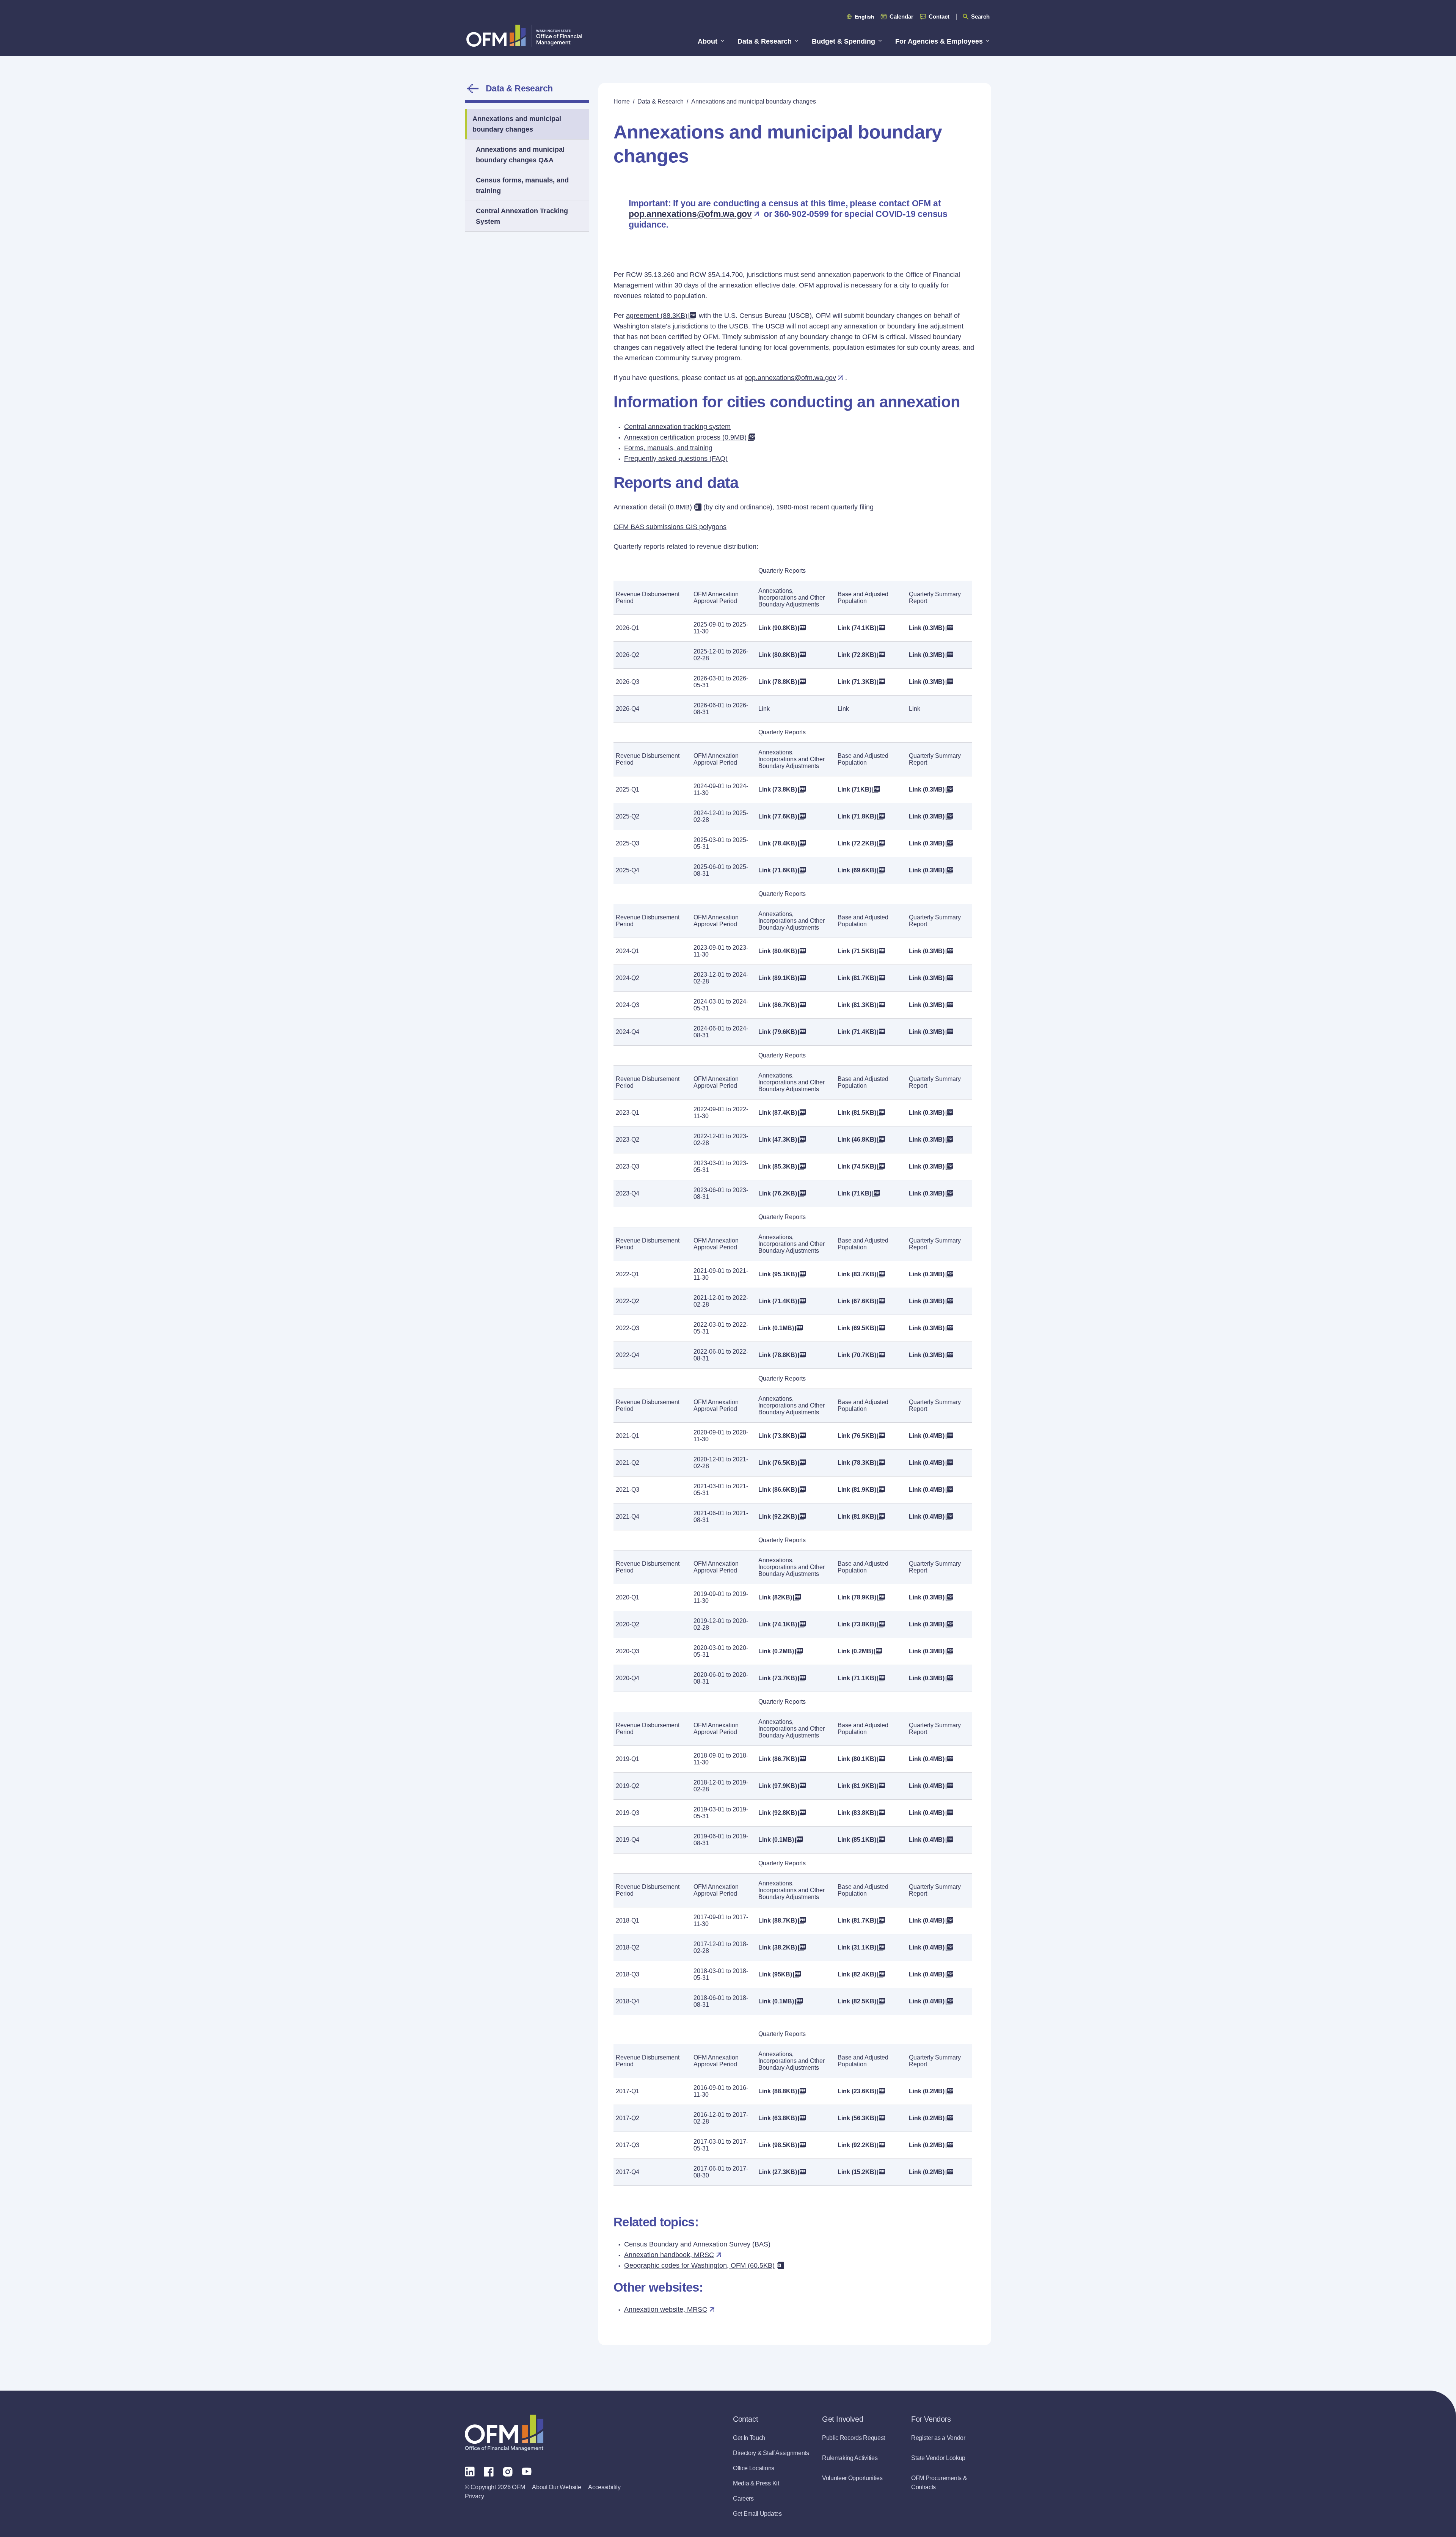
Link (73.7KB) (778, 1678)
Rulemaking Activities (850, 2458)
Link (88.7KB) (778, 1920)
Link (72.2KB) (857, 843)
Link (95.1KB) (778, 1274)
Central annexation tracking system (677, 427)
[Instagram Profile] (508, 2471)
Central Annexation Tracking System (522, 216)
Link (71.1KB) (857, 1678)
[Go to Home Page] (524, 35)
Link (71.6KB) (778, 870)
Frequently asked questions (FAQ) (676, 459)
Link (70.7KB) (857, 1355)
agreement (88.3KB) (657, 316)
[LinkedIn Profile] (470, 2471)
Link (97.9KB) (778, 1786)
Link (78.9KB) (857, 1597)
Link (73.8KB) (778, 789)
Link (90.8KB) (778, 628)
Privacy (475, 2496)
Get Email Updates (757, 2514)
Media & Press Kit (756, 2483)
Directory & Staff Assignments (771, 2453)
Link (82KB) (775, 1597)
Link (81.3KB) (857, 1005)
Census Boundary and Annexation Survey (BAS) (697, 2244)
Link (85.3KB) (778, 1166)
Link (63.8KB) (778, 2118)
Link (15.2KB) (857, 2172)
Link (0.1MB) (776, 1328)
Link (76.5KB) (857, 1436)
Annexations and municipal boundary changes (517, 124)
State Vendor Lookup (938, 2458)
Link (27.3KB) (778, 2172)
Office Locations (754, 2468)
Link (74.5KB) (857, 1166)
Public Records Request (854, 2438)
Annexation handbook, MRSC (669, 2255)
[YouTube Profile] (527, 2471)
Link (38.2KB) (778, 1947)
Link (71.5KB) (857, 951)
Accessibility (604, 2487)
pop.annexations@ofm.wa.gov (690, 214)
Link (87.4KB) (778, 1113)
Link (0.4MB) (927, 1436)
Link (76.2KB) (778, 1193)
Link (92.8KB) (778, 1813)
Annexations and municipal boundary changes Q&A (520, 155)
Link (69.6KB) (857, 870)
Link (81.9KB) (857, 1490)
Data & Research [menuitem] (765, 41)
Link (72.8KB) (857, 655)
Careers (743, 2499)
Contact (939, 16)
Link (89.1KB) (778, 978)
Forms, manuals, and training (668, 448)
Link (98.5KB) (778, 2145)
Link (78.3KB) (857, 1463)
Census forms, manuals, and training (522, 185)
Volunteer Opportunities (852, 2478)
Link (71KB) (854, 789)
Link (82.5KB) (857, 2001)
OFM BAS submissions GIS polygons (670, 527)
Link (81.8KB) (857, 1517)
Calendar (901, 16)
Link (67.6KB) (857, 1301)
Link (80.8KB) (778, 655)
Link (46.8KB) (857, 1140)
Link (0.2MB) (776, 1651)
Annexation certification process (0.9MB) (685, 437)
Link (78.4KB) (778, 843)
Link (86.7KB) (778, 1005)
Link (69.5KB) (857, 1328)
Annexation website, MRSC (666, 2309)
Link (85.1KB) (857, 1840)
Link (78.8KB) (778, 682)
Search (980, 16)
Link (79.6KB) (778, 1032)
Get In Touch (749, 2438)
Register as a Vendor (938, 2438)
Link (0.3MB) (927, 628)
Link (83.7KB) (857, 1274)
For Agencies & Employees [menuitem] (939, 41)
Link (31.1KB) (857, 1947)
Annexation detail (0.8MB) (653, 507)
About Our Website (556, 2487)
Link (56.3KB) (857, 2118)
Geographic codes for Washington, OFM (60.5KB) (699, 2265)
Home (622, 101)
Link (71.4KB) (857, 1032)
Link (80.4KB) (778, 951)
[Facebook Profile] (489, 2471)
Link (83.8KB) (857, 1813)
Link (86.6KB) (778, 1490)
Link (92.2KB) (778, 1517)
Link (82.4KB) (857, 1974)
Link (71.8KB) (857, 816)
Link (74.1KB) (857, 628)
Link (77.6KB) (778, 816)
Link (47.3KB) (778, 1140)
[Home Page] (504, 2433)
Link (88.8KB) (778, 2091)
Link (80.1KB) (857, 1759)
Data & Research (519, 88)
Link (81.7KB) (857, 978)
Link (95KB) (775, 1974)
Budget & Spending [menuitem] (843, 41)
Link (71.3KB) (857, 682)
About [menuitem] (708, 41)
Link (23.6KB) (857, 2091)
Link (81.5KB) (857, 1113)
